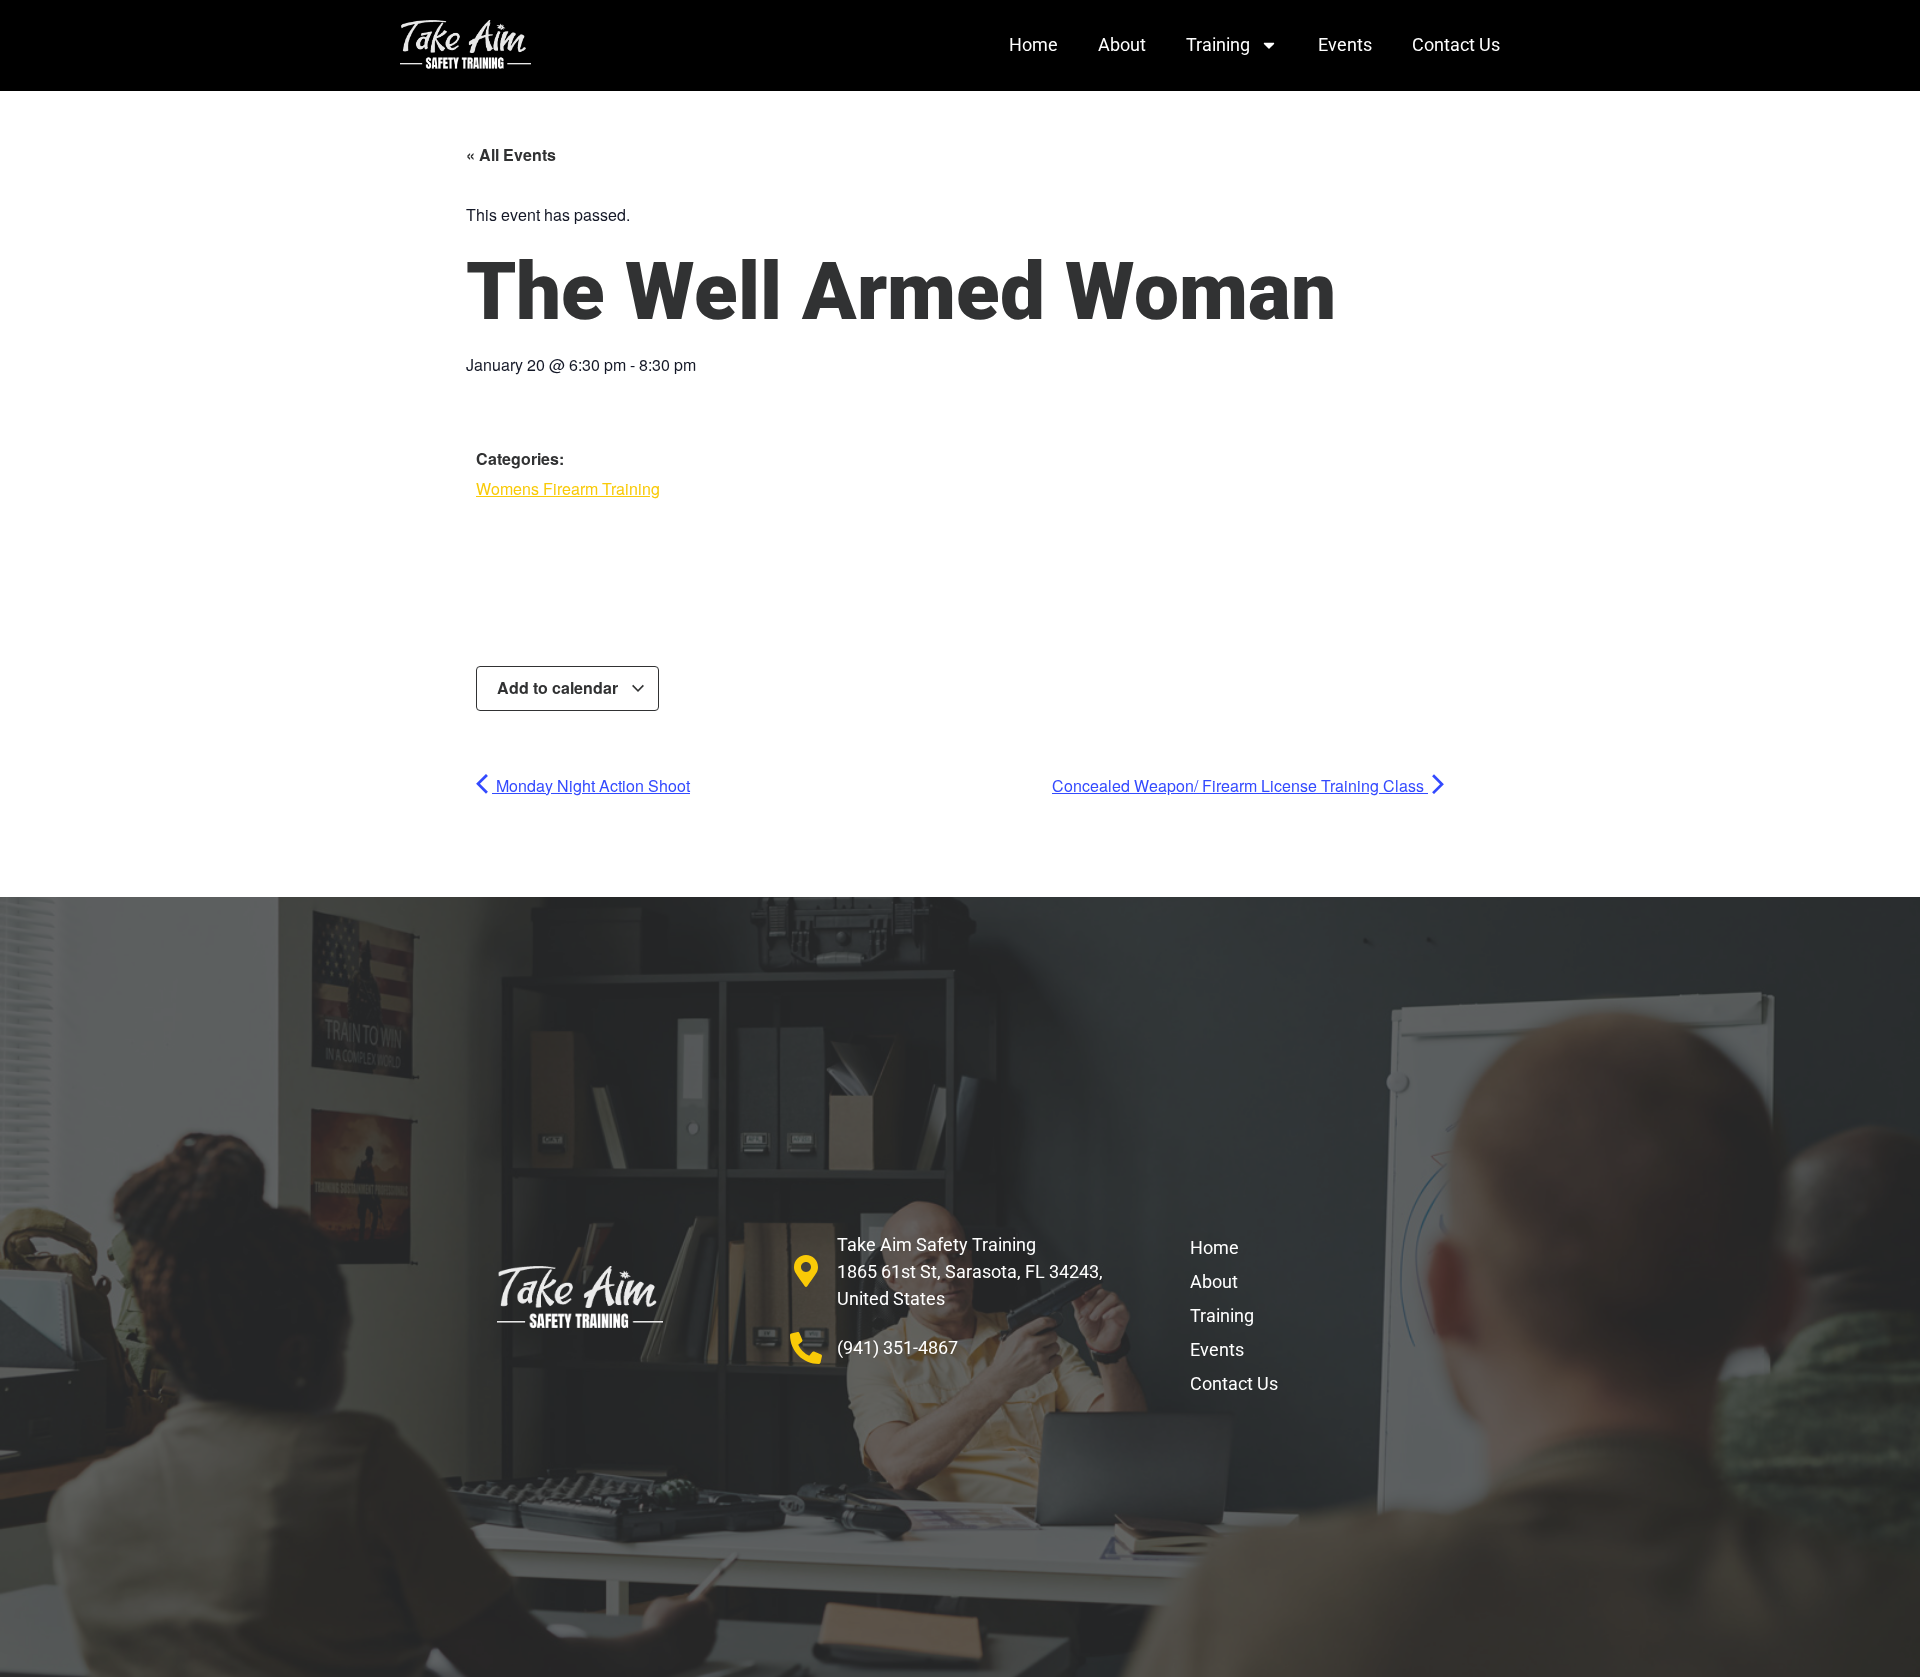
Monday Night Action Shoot (591, 785)
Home (1033, 44)
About (1122, 44)
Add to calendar (559, 687)
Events (1345, 44)
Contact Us (1456, 44)
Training (1218, 44)
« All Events (511, 154)
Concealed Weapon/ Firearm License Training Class (1240, 785)
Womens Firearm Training (568, 488)
